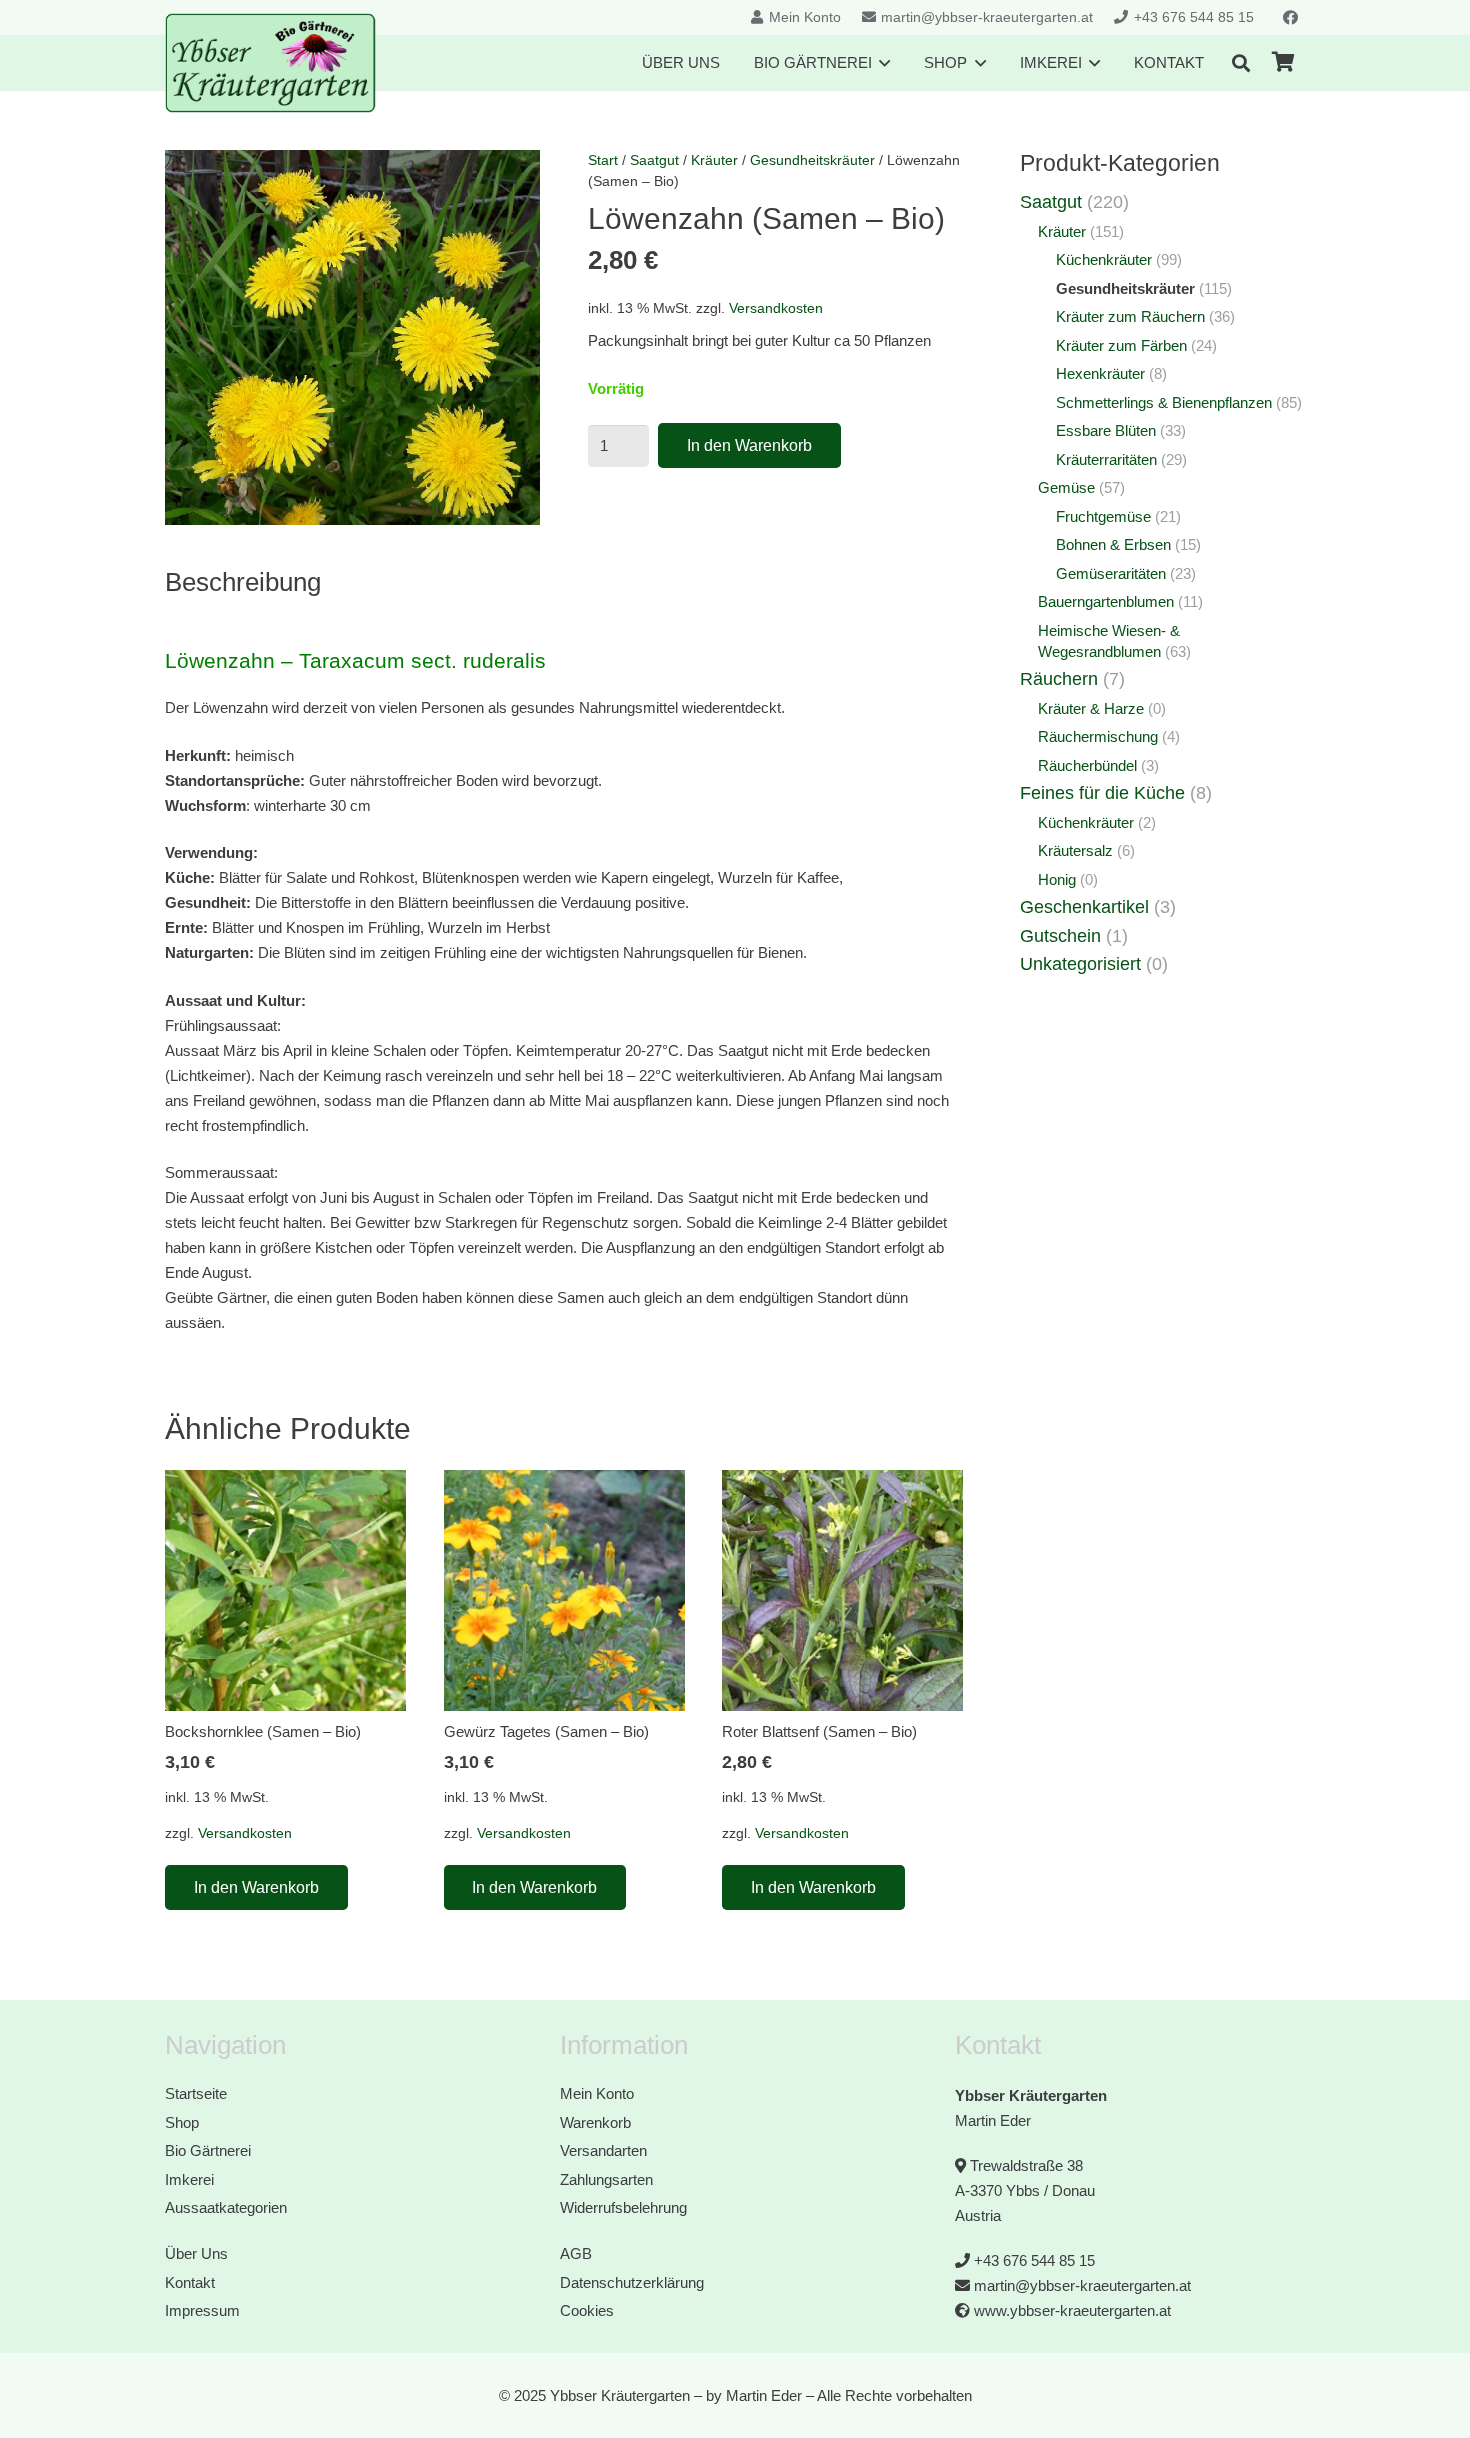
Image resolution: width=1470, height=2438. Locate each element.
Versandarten (603, 2150)
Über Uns (196, 2253)
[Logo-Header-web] (270, 63)
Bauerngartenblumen (1106, 601)
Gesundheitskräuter (812, 160)
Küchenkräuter (1104, 259)
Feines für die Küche (1102, 793)
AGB (576, 2253)
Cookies (587, 2310)
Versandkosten (776, 308)
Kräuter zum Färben (1121, 345)
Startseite (196, 2093)
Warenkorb (595, 2122)
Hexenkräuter (1100, 373)
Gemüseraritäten (1111, 573)
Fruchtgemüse (1103, 516)
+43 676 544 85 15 (1034, 2260)
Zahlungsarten (606, 2179)
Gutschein (1060, 936)
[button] (1241, 63)
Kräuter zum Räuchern (1130, 316)
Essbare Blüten (1106, 430)
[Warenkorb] (1283, 62)
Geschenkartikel (1084, 907)
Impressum (202, 2310)
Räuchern (1059, 679)
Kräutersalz (1075, 850)
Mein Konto (597, 2093)
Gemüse (1066, 487)
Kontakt (190, 2282)
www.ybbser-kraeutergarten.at (1072, 2310)
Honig (1057, 879)
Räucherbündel (1087, 765)
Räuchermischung (1098, 736)
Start (603, 160)
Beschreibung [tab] (243, 582)
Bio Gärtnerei (208, 2150)
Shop (182, 2122)
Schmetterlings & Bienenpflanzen (1164, 402)
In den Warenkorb (749, 445)
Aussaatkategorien (226, 2207)
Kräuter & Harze (1091, 708)
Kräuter (714, 160)
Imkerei (189, 2179)
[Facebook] (1290, 18)
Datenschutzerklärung (632, 2282)
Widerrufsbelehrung (623, 2207)
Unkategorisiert (1080, 964)
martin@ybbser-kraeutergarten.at (1082, 2285)
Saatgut (654, 160)
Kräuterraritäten (1106, 459)
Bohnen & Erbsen (1113, 544)
